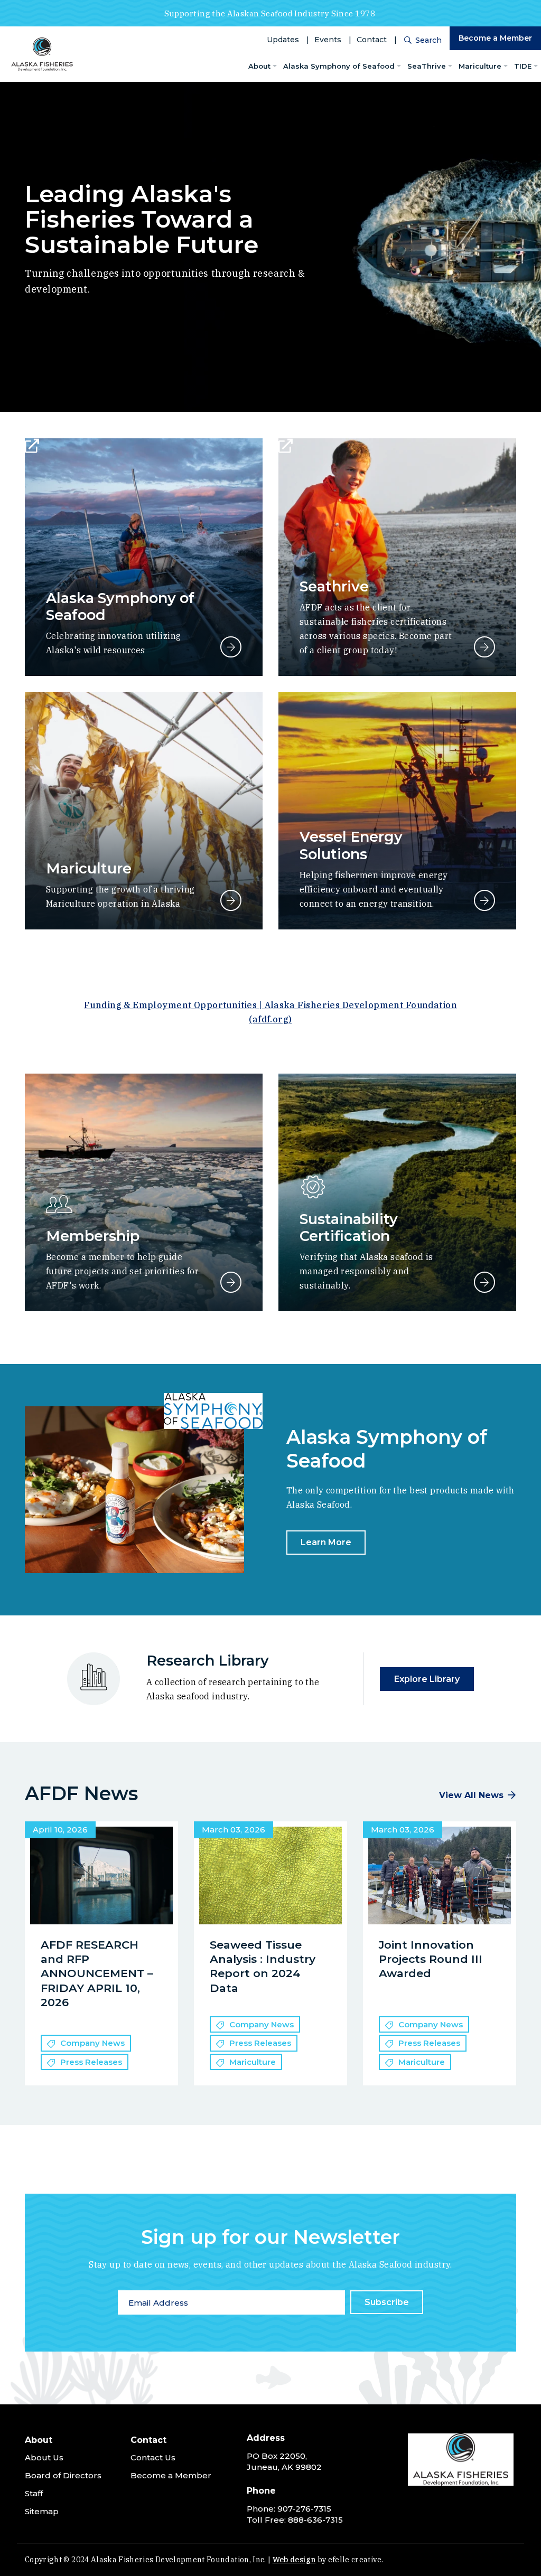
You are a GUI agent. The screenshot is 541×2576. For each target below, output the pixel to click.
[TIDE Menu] (536, 66)
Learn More (326, 1542)
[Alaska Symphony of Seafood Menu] (399, 66)
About (259, 66)
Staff (34, 2493)
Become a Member (495, 38)
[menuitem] (263, 66)
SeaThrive (427, 66)
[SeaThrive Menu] (450, 66)
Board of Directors (63, 2475)
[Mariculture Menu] (506, 66)
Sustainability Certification (349, 1228)
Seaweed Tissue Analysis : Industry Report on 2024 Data (263, 1966)
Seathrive (334, 586)
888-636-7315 (315, 2520)
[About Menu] (275, 66)
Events (328, 40)
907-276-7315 (304, 2509)
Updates (283, 40)
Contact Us (153, 2457)
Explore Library (427, 1679)
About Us (44, 2457)
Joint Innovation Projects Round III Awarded (431, 1959)
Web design (294, 2560)
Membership (93, 1236)
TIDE (523, 66)
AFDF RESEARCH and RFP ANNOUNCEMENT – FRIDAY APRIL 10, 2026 (97, 1973)
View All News (471, 1795)
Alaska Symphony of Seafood (339, 66)
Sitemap (42, 2511)
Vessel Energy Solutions (351, 845)
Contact (372, 40)
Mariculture (480, 66)
